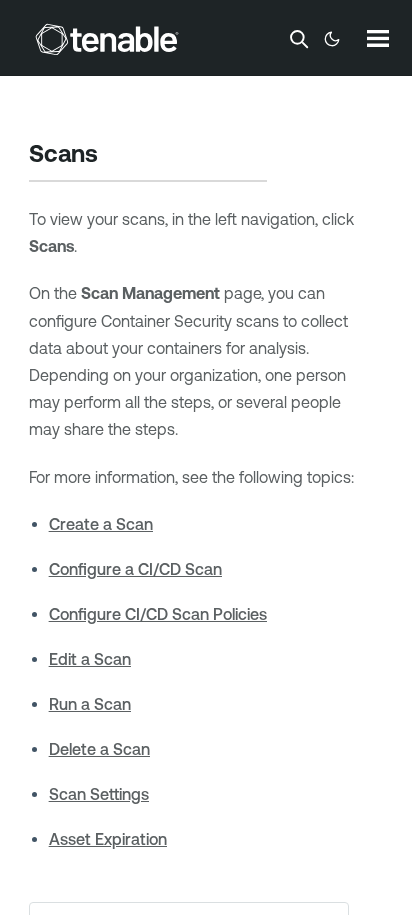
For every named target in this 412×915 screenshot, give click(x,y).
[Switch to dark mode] (332, 39)
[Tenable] (107, 39)
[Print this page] (115, 156)
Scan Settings (99, 794)
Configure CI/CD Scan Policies (158, 614)
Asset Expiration (108, 839)
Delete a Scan (99, 749)
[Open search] (299, 39)
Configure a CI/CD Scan (135, 569)
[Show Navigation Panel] (378, 38)
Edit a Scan (90, 659)
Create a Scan (101, 524)
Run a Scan (90, 704)
